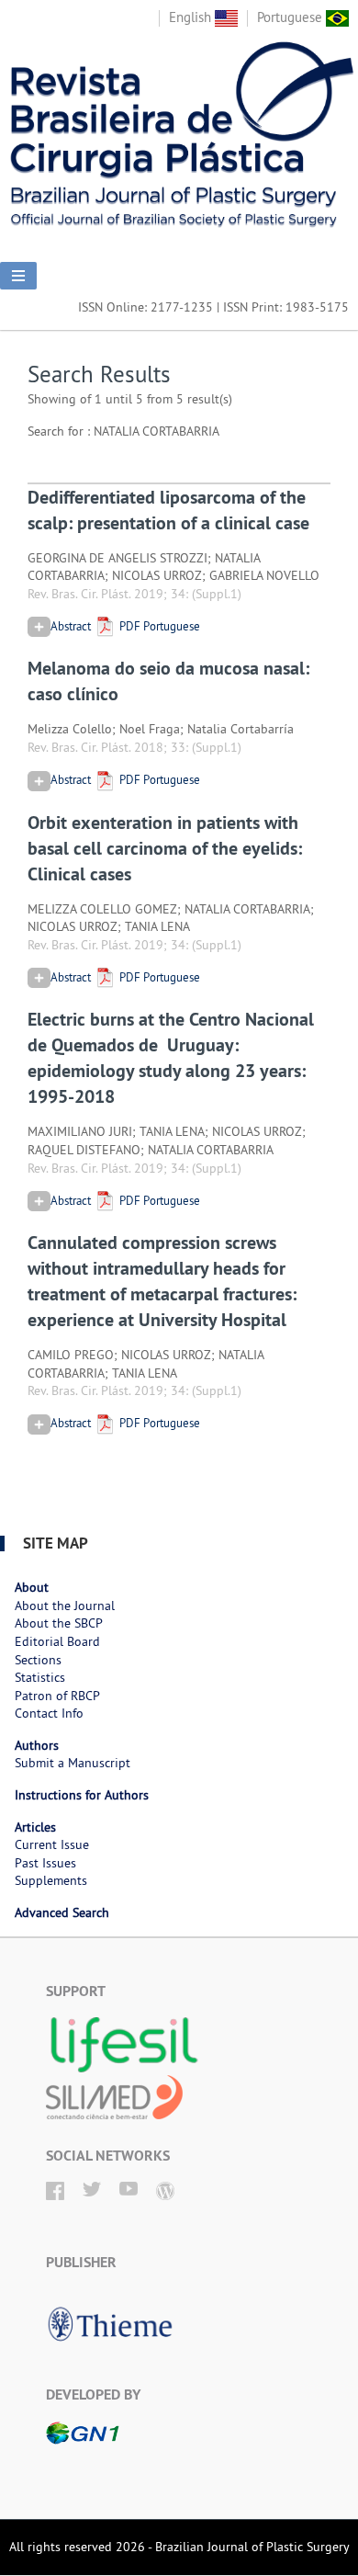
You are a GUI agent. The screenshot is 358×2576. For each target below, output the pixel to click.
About (32, 1587)
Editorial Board (57, 1641)
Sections (38, 1660)
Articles (35, 1827)
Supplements (51, 1880)
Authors (37, 1745)
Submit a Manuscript (73, 1763)
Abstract (71, 626)
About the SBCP (59, 1623)
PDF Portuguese (158, 626)
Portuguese (291, 17)
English (192, 17)
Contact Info (49, 1713)
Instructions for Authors (82, 1795)
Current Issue (52, 1844)
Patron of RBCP (57, 1696)
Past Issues (45, 1863)
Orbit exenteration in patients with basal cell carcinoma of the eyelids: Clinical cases (165, 848)
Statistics (40, 1677)
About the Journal (65, 1606)
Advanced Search (62, 1912)
